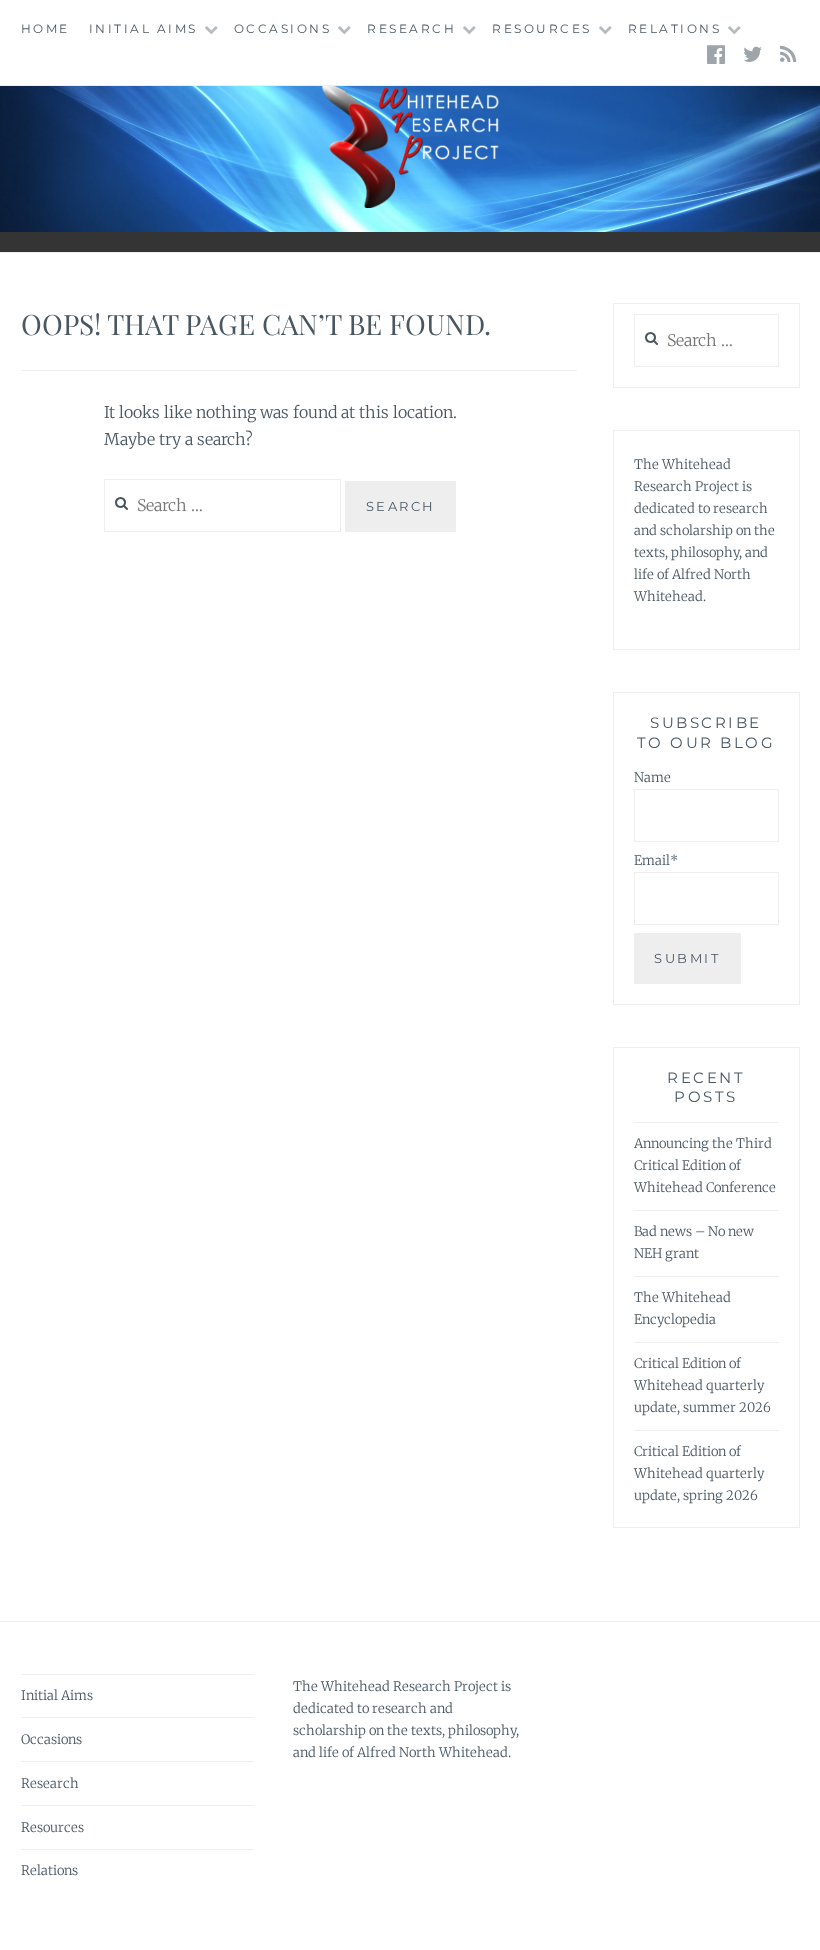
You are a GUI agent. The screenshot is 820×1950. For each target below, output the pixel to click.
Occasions (283, 28)
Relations (675, 28)
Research (411, 28)
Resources (542, 28)
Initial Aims (143, 28)
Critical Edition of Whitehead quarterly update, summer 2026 (702, 1385)
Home (45, 28)
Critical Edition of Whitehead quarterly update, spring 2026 (699, 1473)
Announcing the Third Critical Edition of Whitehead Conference (705, 1165)
